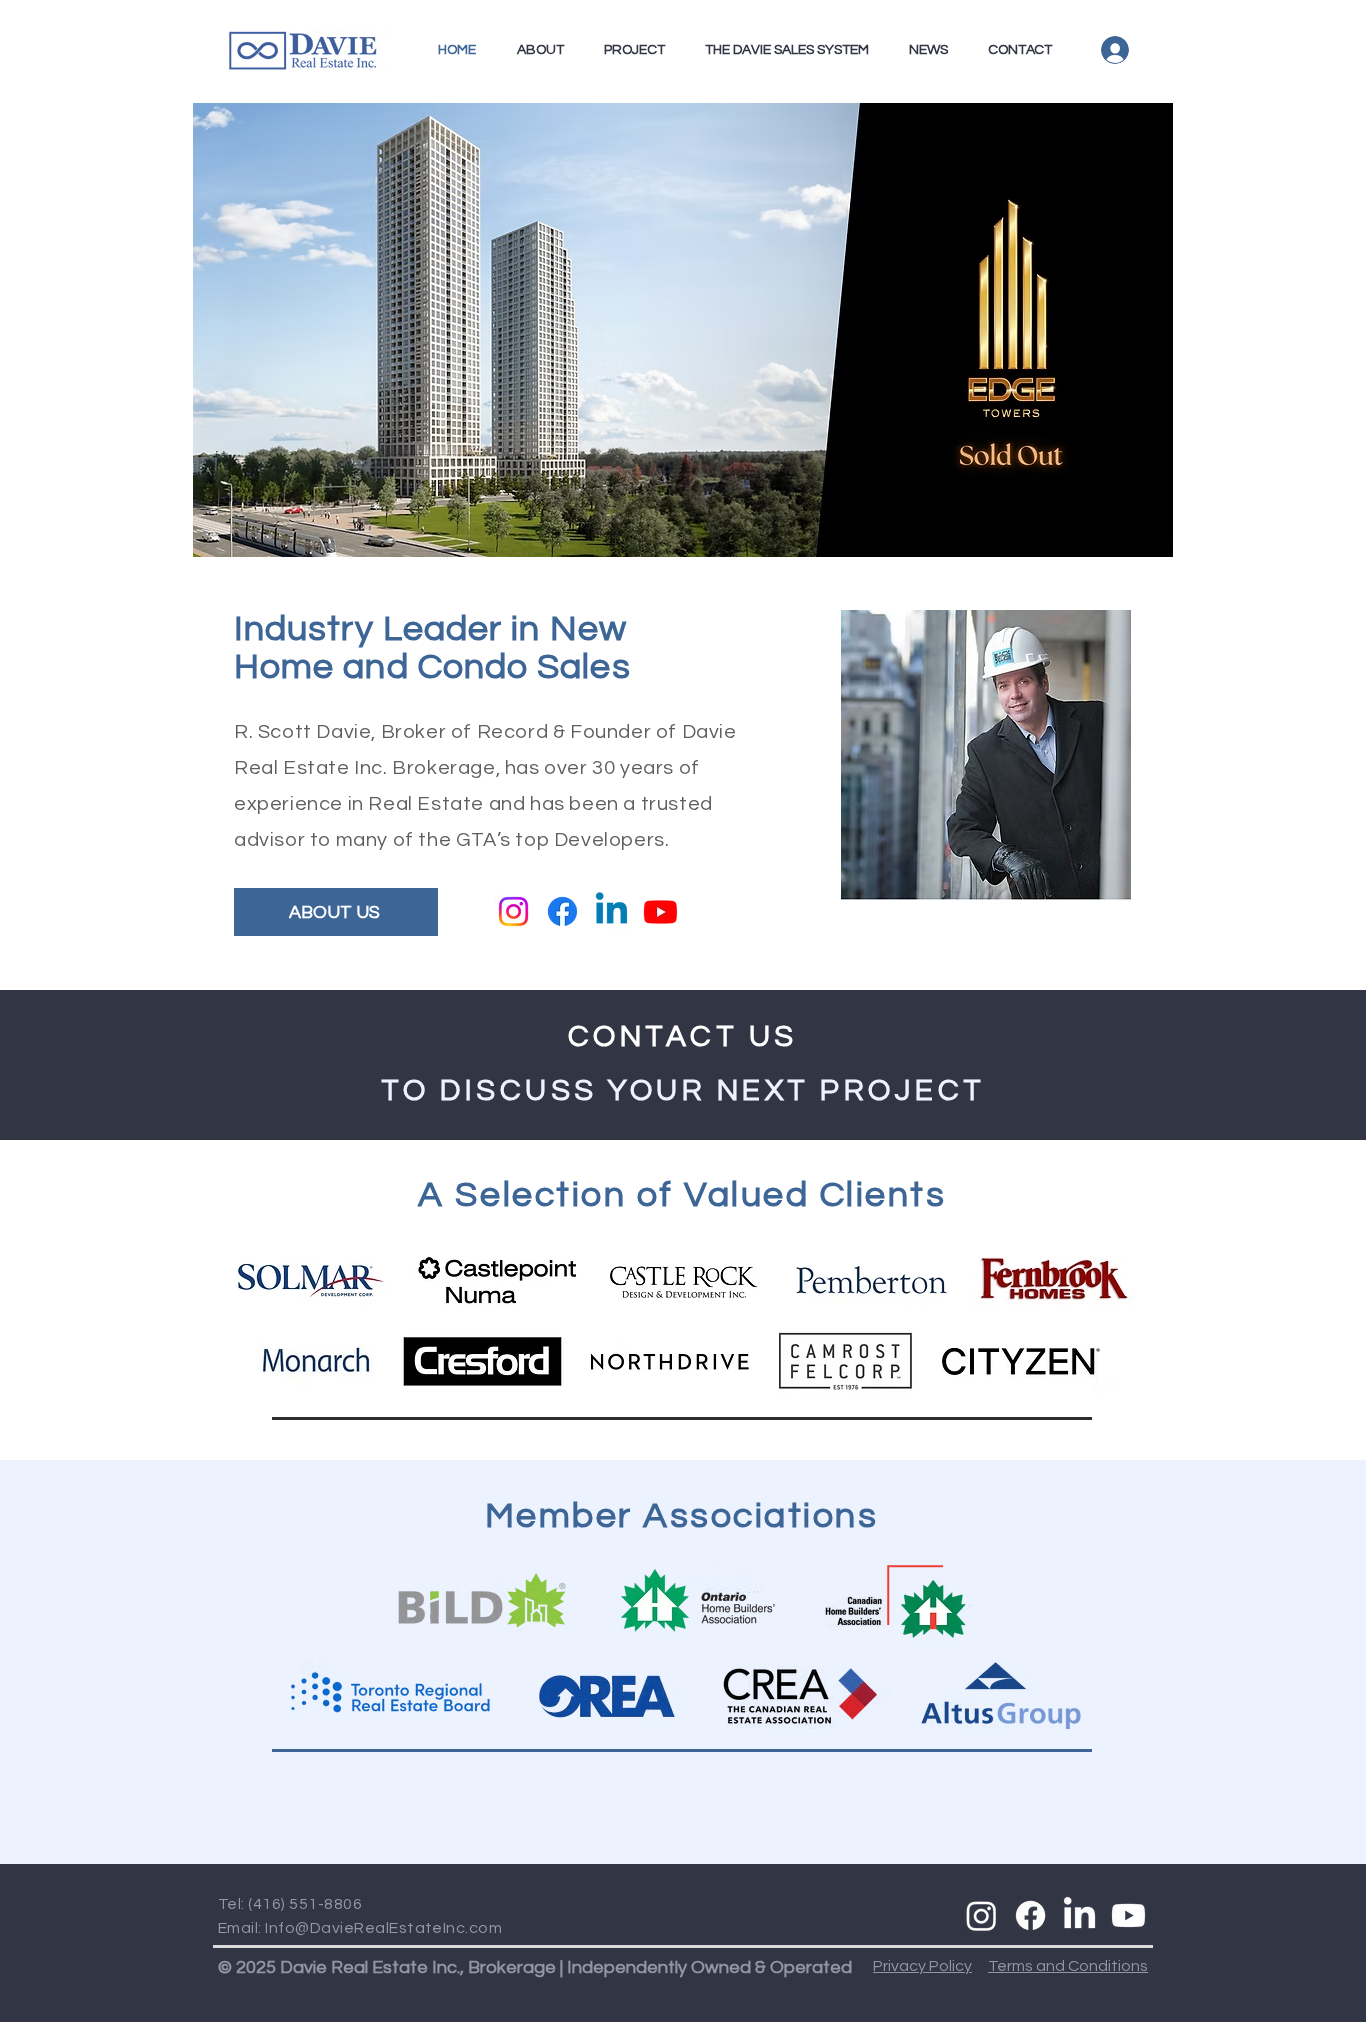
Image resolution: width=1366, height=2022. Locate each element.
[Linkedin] (611, 911)
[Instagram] (513, 911)
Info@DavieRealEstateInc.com (383, 1928)
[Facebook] (562, 911)
